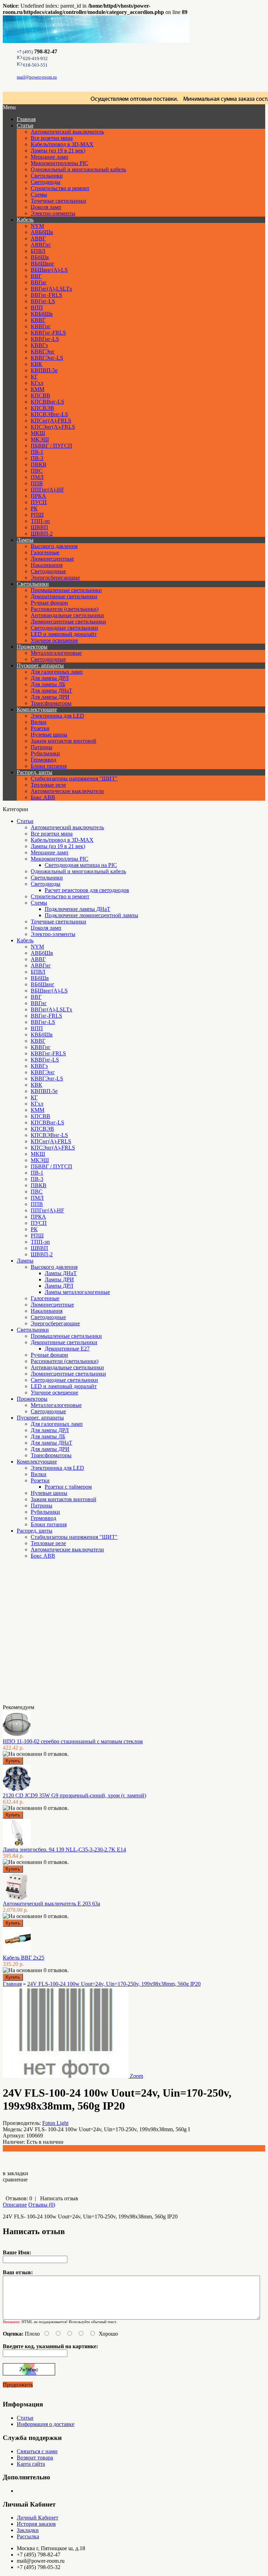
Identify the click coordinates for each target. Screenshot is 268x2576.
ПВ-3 (37, 458)
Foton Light (55, 2123)
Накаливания (47, 565)
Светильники (47, 176)
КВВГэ (39, 345)
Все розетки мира (52, 138)
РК (34, 508)
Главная (12, 1984)
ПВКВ (39, 465)
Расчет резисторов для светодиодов (87, 890)
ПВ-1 (37, 452)
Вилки (39, 722)
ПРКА (38, 496)
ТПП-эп (40, 521)
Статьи (25, 125)
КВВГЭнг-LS (47, 358)
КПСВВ (40, 395)
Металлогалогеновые (56, 653)
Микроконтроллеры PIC (59, 163)
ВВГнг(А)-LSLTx (51, 289)
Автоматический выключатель (67, 132)
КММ (38, 389)
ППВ (37, 483)
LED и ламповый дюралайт (64, 634)
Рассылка (28, 2536)
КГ (34, 377)
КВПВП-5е (44, 370)
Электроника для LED (57, 716)
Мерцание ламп (50, 157)
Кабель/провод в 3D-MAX (62, 144)
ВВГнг (39, 282)
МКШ (38, 433)
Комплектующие (37, 709)
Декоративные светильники (64, 596)
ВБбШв (40, 257)
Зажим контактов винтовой (64, 741)
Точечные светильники (58, 201)
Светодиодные (48, 571)
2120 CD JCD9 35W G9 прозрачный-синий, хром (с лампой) (75, 1795)
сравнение (15, 2180)
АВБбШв (42, 232)
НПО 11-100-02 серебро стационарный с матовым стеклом (73, 1741)
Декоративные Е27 (67, 1349)
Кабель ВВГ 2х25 (24, 1958)
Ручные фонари (49, 603)
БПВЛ (38, 251)
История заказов (36, 2524)
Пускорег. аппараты (40, 665)
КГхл (37, 383)
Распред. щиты (35, 772)
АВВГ (38, 238)
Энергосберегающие (55, 578)
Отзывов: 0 (19, 2198)
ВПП (37, 308)
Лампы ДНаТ (61, 1273)
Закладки (28, 2530)
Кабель (25, 220)
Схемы (39, 194)
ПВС (37, 471)
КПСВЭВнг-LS (49, 414)
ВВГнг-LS (43, 301)
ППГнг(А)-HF (47, 490)
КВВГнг (41, 326)
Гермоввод (43, 760)
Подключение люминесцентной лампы (91, 915)
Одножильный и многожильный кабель (78, 169)
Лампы (25, 540)
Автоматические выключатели (67, 791)
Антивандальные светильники (67, 615)
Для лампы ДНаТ (51, 691)
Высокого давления (54, 546)
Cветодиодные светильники (64, 628)
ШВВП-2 (42, 534)
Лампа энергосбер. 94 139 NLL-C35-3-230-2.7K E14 (64, 1849)
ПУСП (39, 502)
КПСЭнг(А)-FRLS (53, 427)
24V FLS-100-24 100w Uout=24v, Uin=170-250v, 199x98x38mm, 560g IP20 (114, 1984)
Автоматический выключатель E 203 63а (51, 1904)
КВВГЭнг (43, 351)
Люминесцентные (52, 559)
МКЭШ (40, 439)
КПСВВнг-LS (47, 402)
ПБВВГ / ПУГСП (51, 446)
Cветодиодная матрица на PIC (81, 865)
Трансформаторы (51, 703)
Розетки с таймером (68, 1487)
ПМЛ (37, 477)
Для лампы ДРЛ (50, 678)
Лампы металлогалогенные (77, 1292)
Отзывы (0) (42, 2205)
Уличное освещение (54, 640)
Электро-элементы (53, 213)
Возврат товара (35, 2458)
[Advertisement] (38, 1634)
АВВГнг (41, 245)
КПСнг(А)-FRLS (51, 421)
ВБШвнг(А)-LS (49, 270)
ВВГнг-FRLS (46, 295)
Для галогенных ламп (57, 672)
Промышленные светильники (66, 590)
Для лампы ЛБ (48, 684)
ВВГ (36, 276)
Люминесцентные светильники (68, 621)
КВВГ (38, 320)
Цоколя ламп (46, 207)
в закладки (16, 2173)
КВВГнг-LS (45, 339)
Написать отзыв (59, 2198)
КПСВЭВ (42, 408)
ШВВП (39, 527)
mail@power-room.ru (37, 77)
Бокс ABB (43, 797)
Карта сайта (31, 2464)
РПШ (37, 515)
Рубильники (45, 753)
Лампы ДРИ (59, 1279)
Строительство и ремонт (60, 188)
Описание (15, 2205)
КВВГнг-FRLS (48, 333)
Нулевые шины (49, 735)
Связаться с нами (37, 2451)
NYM (37, 226)
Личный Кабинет (38, 2518)
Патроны (42, 747)
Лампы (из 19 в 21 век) (58, 151)
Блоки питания (49, 766)
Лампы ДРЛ (59, 1286)
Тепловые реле (48, 785)
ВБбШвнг (43, 264)
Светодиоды (46, 182)
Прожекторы (32, 647)
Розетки (40, 728)
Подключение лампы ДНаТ (77, 909)
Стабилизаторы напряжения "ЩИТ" (74, 778)
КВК (36, 364)
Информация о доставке (46, 2424)
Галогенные (45, 552)
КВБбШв (42, 314)
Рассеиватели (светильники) (65, 609)
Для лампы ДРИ (50, 697)
